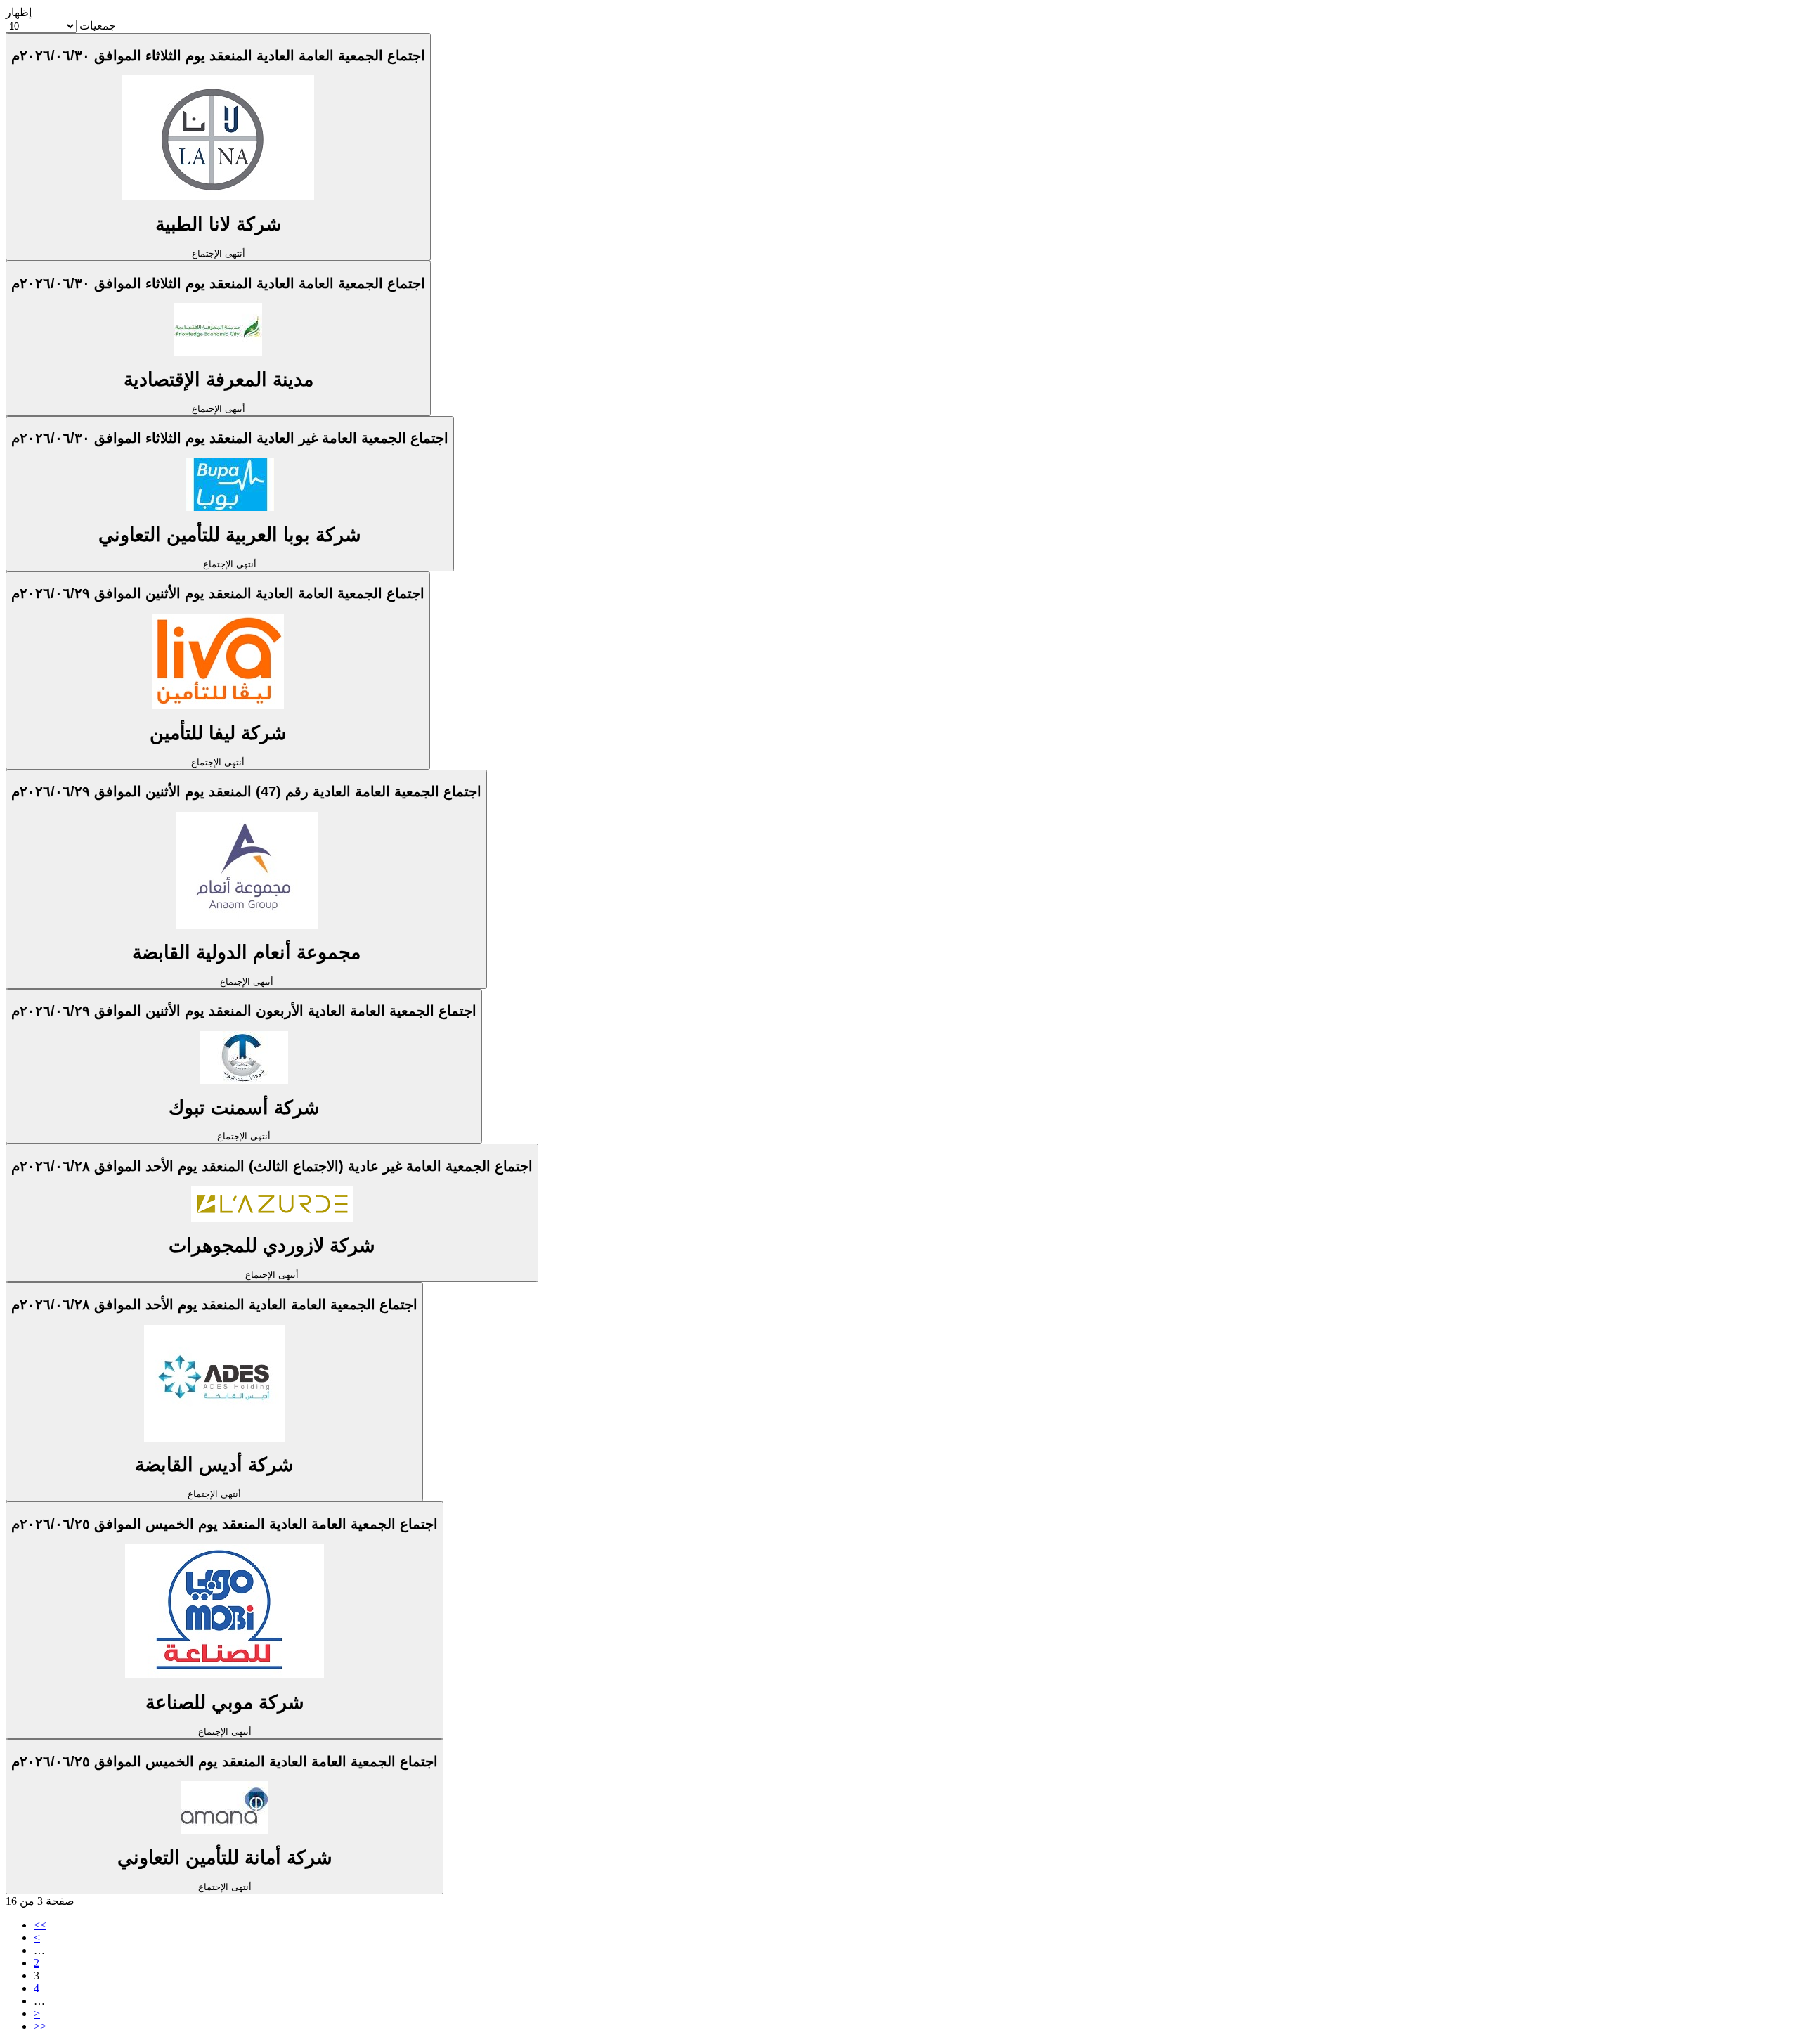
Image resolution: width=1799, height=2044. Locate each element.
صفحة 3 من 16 (40, 1901)
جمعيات (98, 26)
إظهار (19, 12)
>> (40, 2026)
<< (40, 1925)
